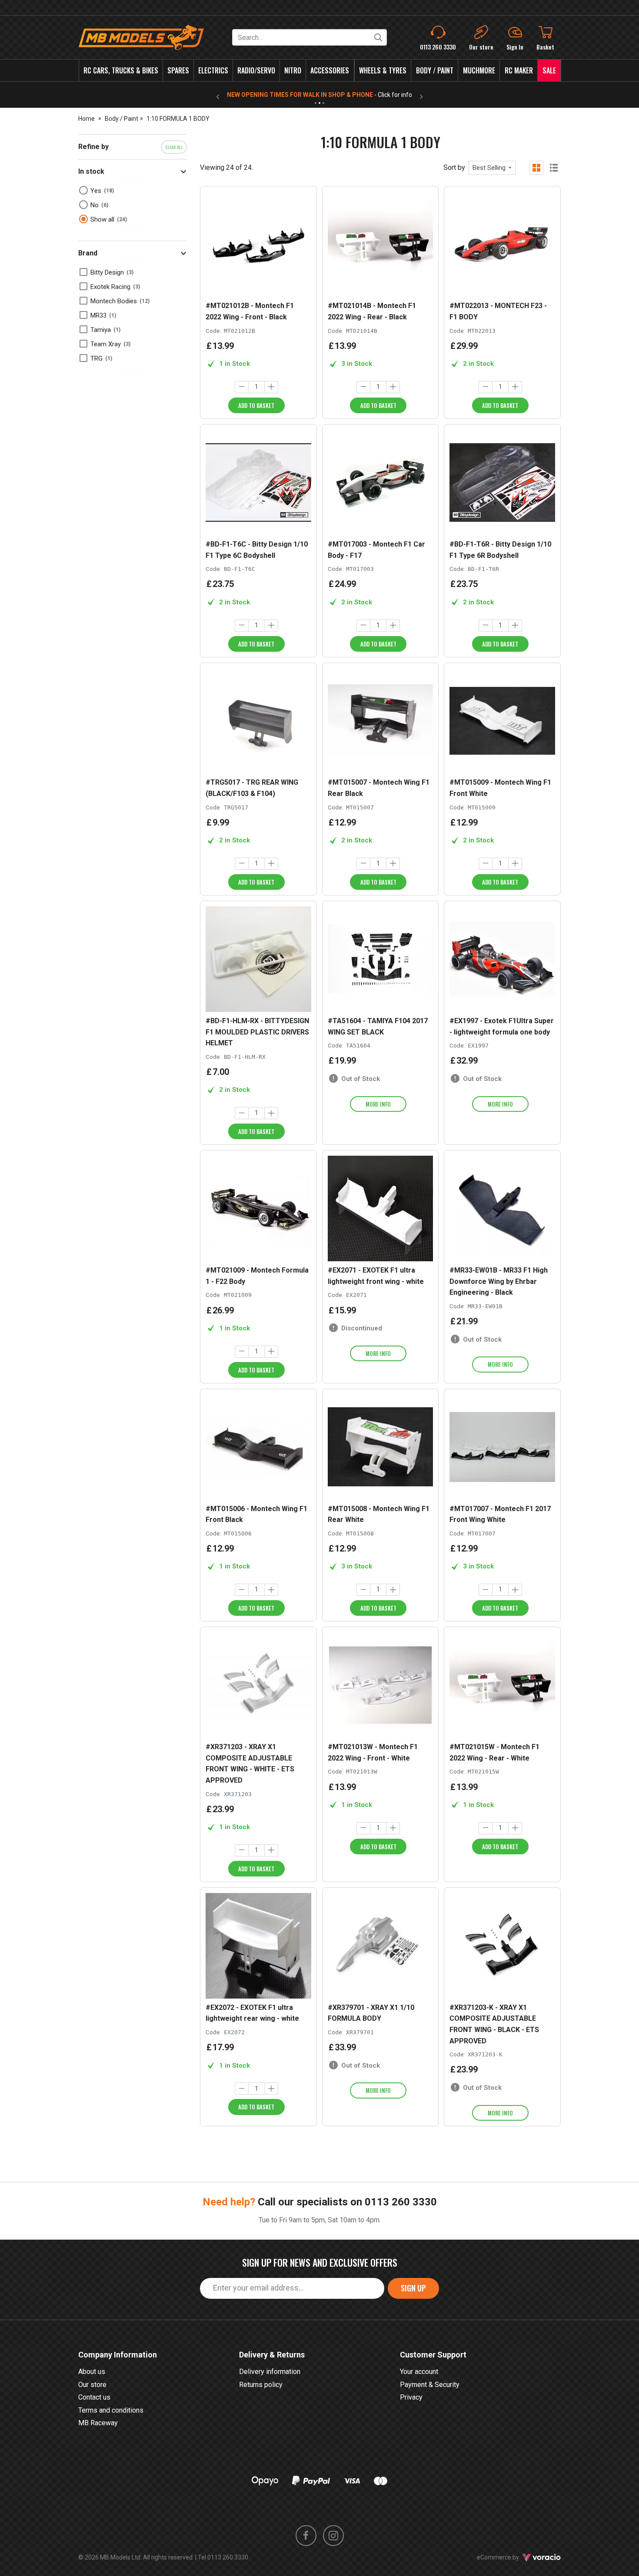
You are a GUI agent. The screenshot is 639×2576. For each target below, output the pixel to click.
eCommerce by (509, 2557)
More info (378, 1104)
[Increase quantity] (271, 387)
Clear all (174, 147)
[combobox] (492, 168)
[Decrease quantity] (242, 387)
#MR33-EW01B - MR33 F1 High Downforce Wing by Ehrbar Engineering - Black (499, 1281)
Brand (88, 253)
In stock (91, 171)
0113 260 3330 (401, 2202)
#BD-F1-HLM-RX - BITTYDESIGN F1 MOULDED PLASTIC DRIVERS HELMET (257, 1032)
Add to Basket (256, 405)
